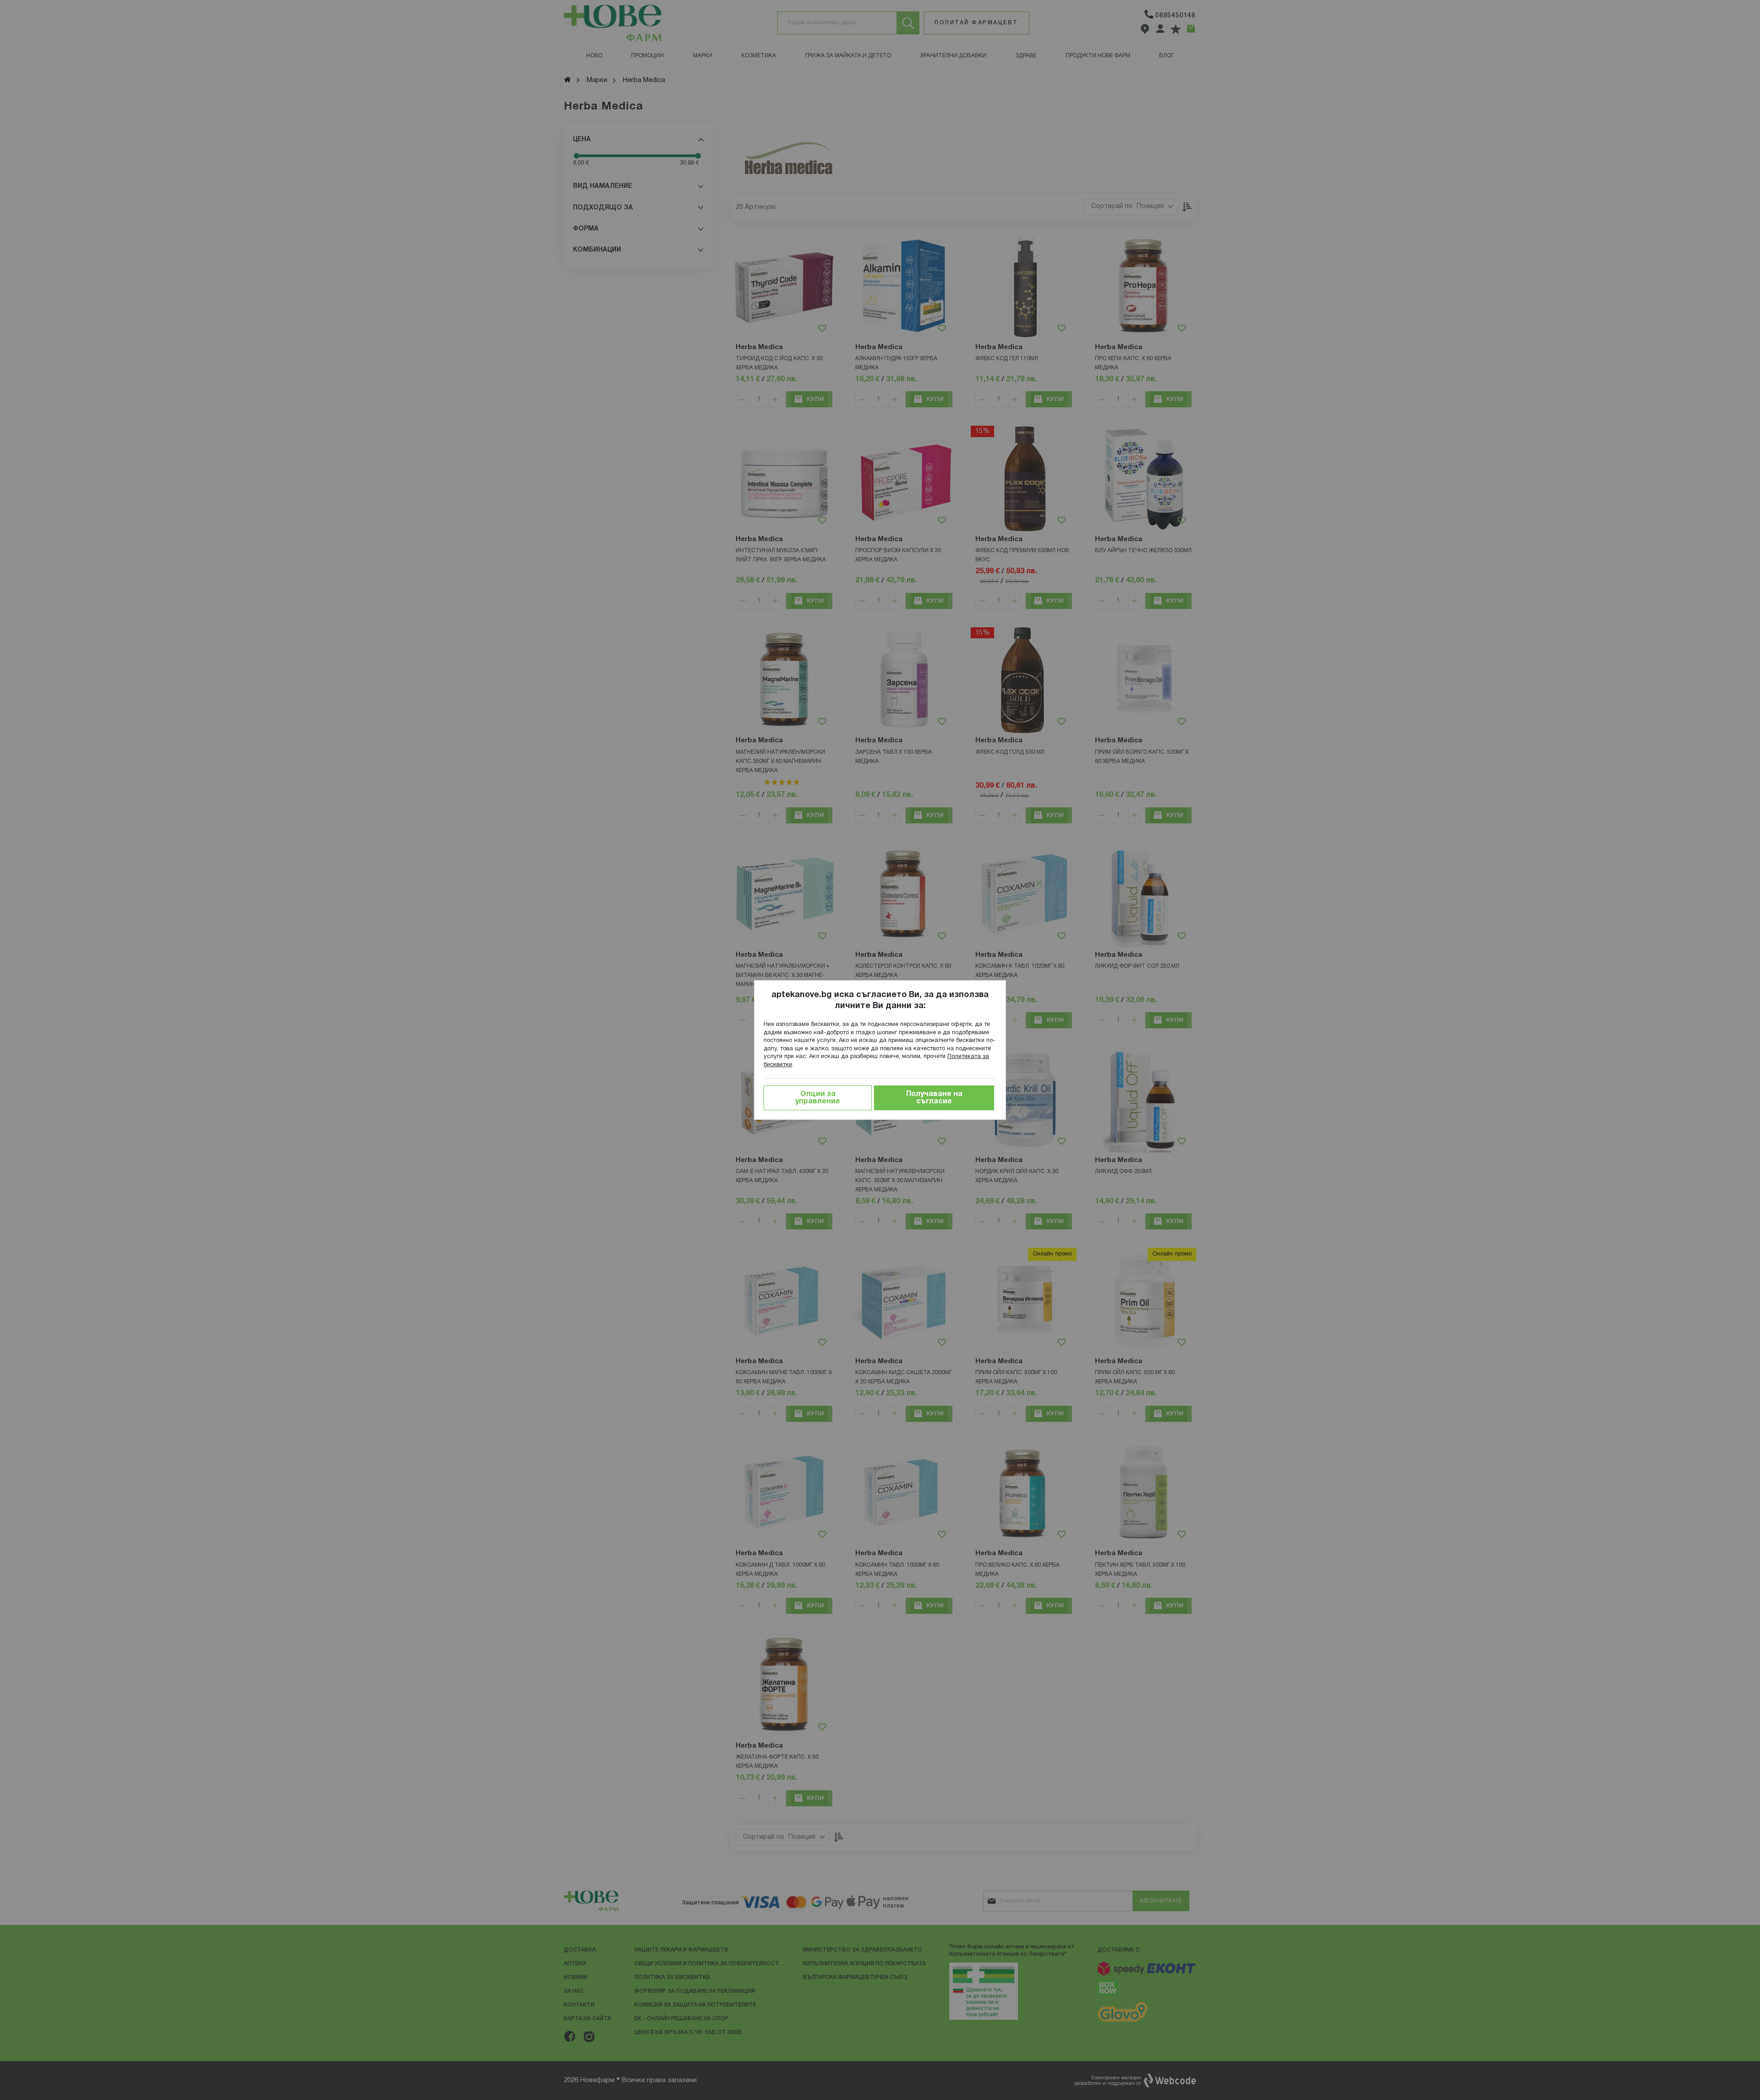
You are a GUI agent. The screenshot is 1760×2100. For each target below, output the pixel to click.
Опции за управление (818, 1098)
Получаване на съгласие (934, 1098)
